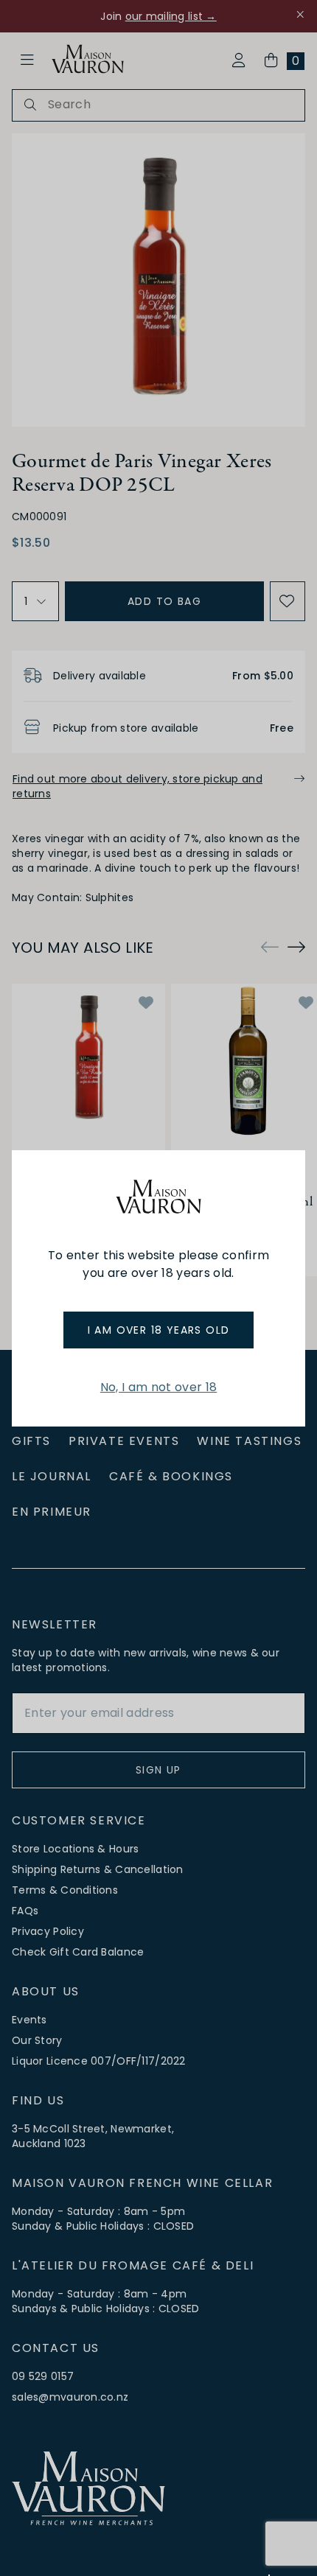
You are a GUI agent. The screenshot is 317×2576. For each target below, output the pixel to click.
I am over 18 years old (159, 1330)
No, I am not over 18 (158, 1387)
